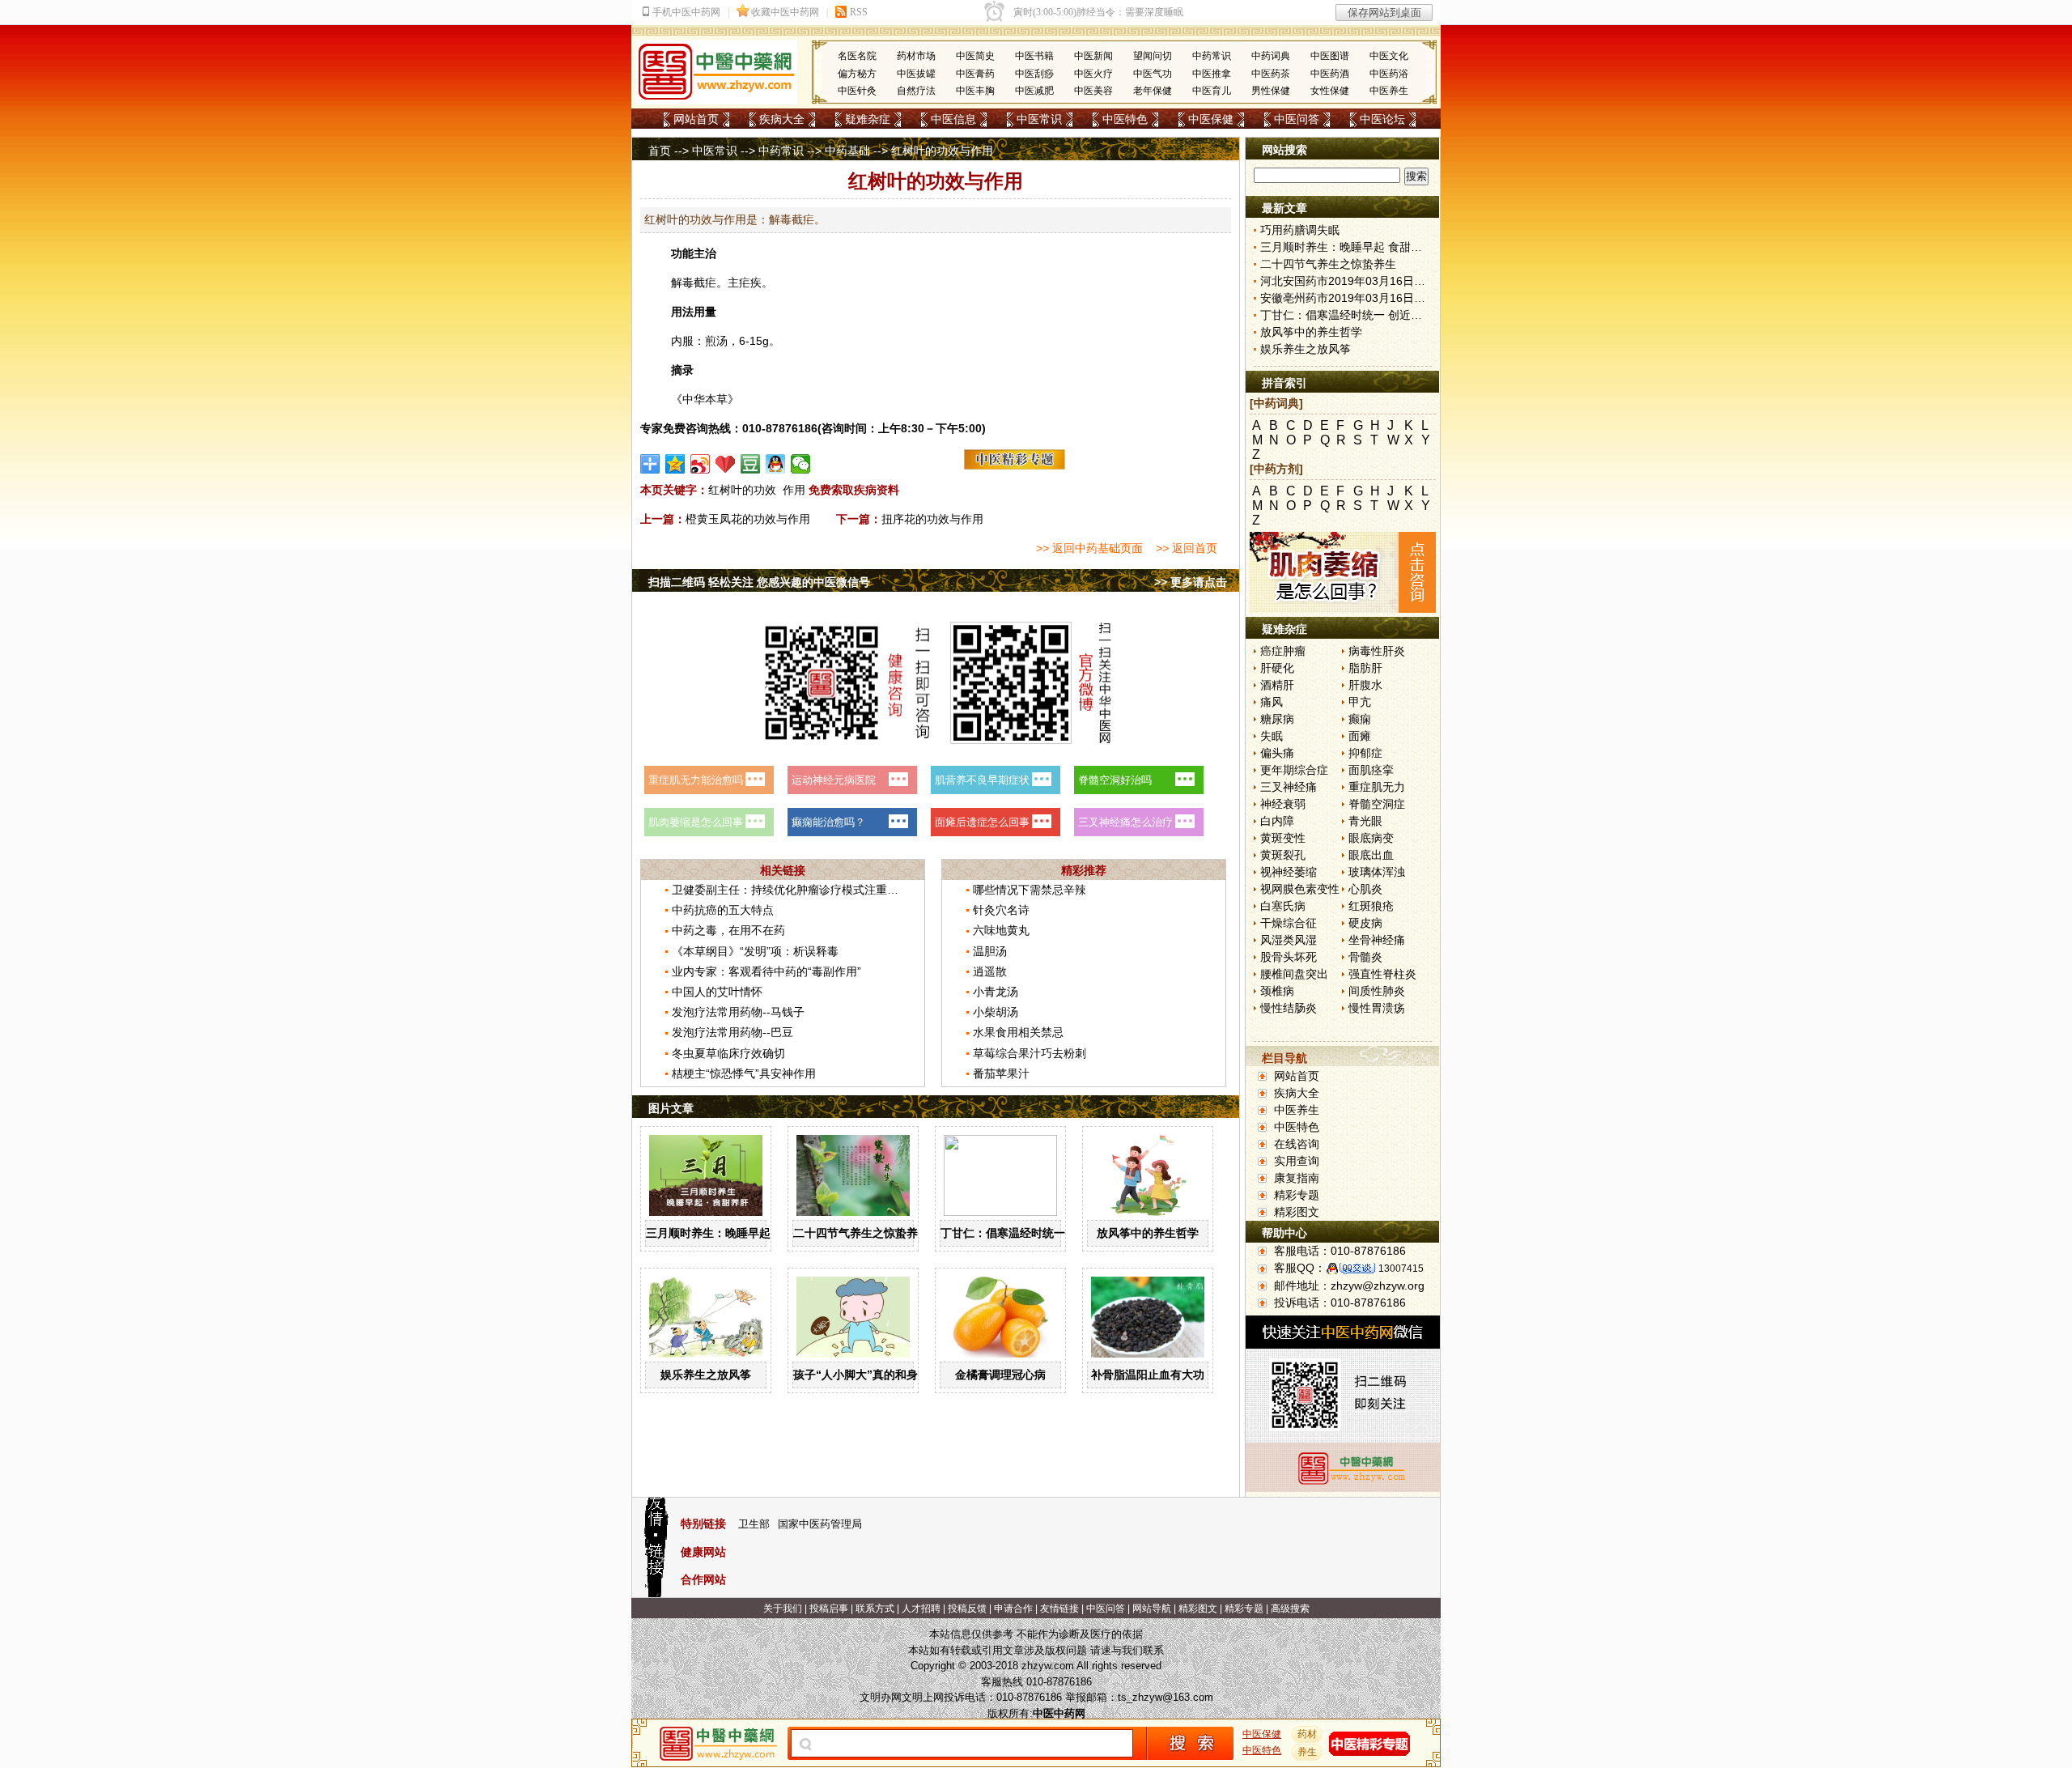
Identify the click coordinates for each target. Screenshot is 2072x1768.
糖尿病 (1277, 719)
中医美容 (1093, 91)
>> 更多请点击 (1191, 582)
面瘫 (1360, 736)
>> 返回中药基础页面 (1089, 548)
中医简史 (975, 56)
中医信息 (953, 119)
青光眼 (1365, 821)
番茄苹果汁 (1001, 1073)
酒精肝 (1277, 685)
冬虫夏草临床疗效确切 (728, 1053)
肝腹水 (1365, 685)
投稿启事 (829, 1609)
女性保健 (1330, 91)
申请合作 (1013, 1609)
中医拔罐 (916, 74)
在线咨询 (1297, 1144)
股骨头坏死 (1289, 957)
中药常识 (1212, 56)
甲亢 (1360, 702)
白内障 (1277, 821)
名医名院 (857, 56)
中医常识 (1039, 119)
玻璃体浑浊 (1377, 872)
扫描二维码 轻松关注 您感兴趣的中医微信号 (759, 582)
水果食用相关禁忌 (1018, 1032)
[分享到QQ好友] (776, 464)
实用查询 (1297, 1161)
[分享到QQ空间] (675, 464)
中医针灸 (857, 91)
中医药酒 (1330, 74)
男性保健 (1271, 91)
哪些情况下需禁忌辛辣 (1030, 890)
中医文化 (1389, 56)
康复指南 (1297, 1178)
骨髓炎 (1365, 957)
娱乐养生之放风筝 (706, 1375)
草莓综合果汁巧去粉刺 (1030, 1053)
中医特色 (1125, 119)
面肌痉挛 (1371, 770)
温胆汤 (990, 951)
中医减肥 (1034, 91)
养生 (1307, 1752)
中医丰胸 (975, 91)
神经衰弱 (1283, 804)
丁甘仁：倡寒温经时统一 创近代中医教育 (1044, 1233)
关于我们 (783, 1609)
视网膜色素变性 (1300, 889)
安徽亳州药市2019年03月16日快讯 (1348, 298)
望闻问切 (1153, 56)
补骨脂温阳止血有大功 (1148, 1375)
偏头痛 (1277, 753)
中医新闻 (1093, 56)
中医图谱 (1330, 56)
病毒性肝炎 (1377, 651)
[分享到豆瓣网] (751, 464)
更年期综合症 (1294, 770)
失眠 (1272, 736)
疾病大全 (782, 119)
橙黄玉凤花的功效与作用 (748, 519)
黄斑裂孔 (1283, 855)
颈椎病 (1277, 991)
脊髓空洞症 (1377, 804)
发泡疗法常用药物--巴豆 (732, 1032)
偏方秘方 (857, 74)
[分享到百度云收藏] (726, 464)
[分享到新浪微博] (701, 464)
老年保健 (1153, 91)
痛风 (1272, 702)
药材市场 (916, 56)
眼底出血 (1371, 855)
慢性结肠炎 (1289, 1008)
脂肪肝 (1365, 668)
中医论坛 (1382, 119)
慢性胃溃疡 (1377, 1008)
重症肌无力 (1377, 787)
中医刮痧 (1034, 74)
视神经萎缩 (1289, 872)
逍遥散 (990, 971)
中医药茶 (1271, 74)
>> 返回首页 (1187, 548)
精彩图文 (1297, 1212)
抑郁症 (1365, 753)
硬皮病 (1365, 923)
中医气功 (1153, 74)
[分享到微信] (801, 464)
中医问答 (1297, 119)
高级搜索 (1290, 1609)
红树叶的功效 (742, 490)
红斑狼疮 (1371, 906)
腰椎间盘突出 (1294, 974)
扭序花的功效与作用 (932, 519)
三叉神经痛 (1289, 787)
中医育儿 (1212, 91)
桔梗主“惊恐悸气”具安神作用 (744, 1073)
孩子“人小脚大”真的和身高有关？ (878, 1375)
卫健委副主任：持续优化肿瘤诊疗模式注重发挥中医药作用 (819, 890)
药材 (1307, 1734)
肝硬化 (1277, 668)
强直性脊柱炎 (1382, 974)
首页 (660, 151)
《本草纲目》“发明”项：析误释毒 (755, 951)
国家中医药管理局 (820, 1524)
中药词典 (1271, 56)
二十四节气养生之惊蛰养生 (861, 1233)
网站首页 (696, 119)
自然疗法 (916, 91)
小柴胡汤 (996, 1012)
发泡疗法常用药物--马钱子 (738, 1012)
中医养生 (1389, 91)
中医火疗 (1093, 74)
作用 (794, 490)
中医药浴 (1389, 74)
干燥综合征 (1289, 923)
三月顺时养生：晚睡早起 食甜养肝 (732, 1233)
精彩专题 (1297, 1195)
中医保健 (1211, 119)
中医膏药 (975, 74)
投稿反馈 (967, 1609)
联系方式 (875, 1609)
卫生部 (754, 1524)
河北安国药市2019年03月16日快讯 (1348, 281)
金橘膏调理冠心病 (1000, 1375)
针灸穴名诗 (1001, 910)
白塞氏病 (1283, 906)
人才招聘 (921, 1609)
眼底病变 (1371, 838)
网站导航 (1152, 1609)
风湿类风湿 (1289, 940)
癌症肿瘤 (1283, 651)
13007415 (1401, 1269)
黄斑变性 (1283, 838)
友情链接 (1059, 1609)
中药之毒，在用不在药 (728, 930)
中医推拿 (1212, 74)
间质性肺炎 (1377, 991)
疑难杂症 (868, 119)
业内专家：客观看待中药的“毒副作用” (766, 971)
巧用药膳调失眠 (1300, 230)
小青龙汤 (996, 992)
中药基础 (847, 151)
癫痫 (1360, 719)
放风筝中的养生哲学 (1148, 1233)
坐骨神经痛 (1377, 940)
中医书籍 (1034, 56)
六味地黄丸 (1001, 930)
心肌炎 (1365, 889)
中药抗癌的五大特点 (723, 910)
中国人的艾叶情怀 (717, 992)
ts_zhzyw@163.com (1165, 1697)
